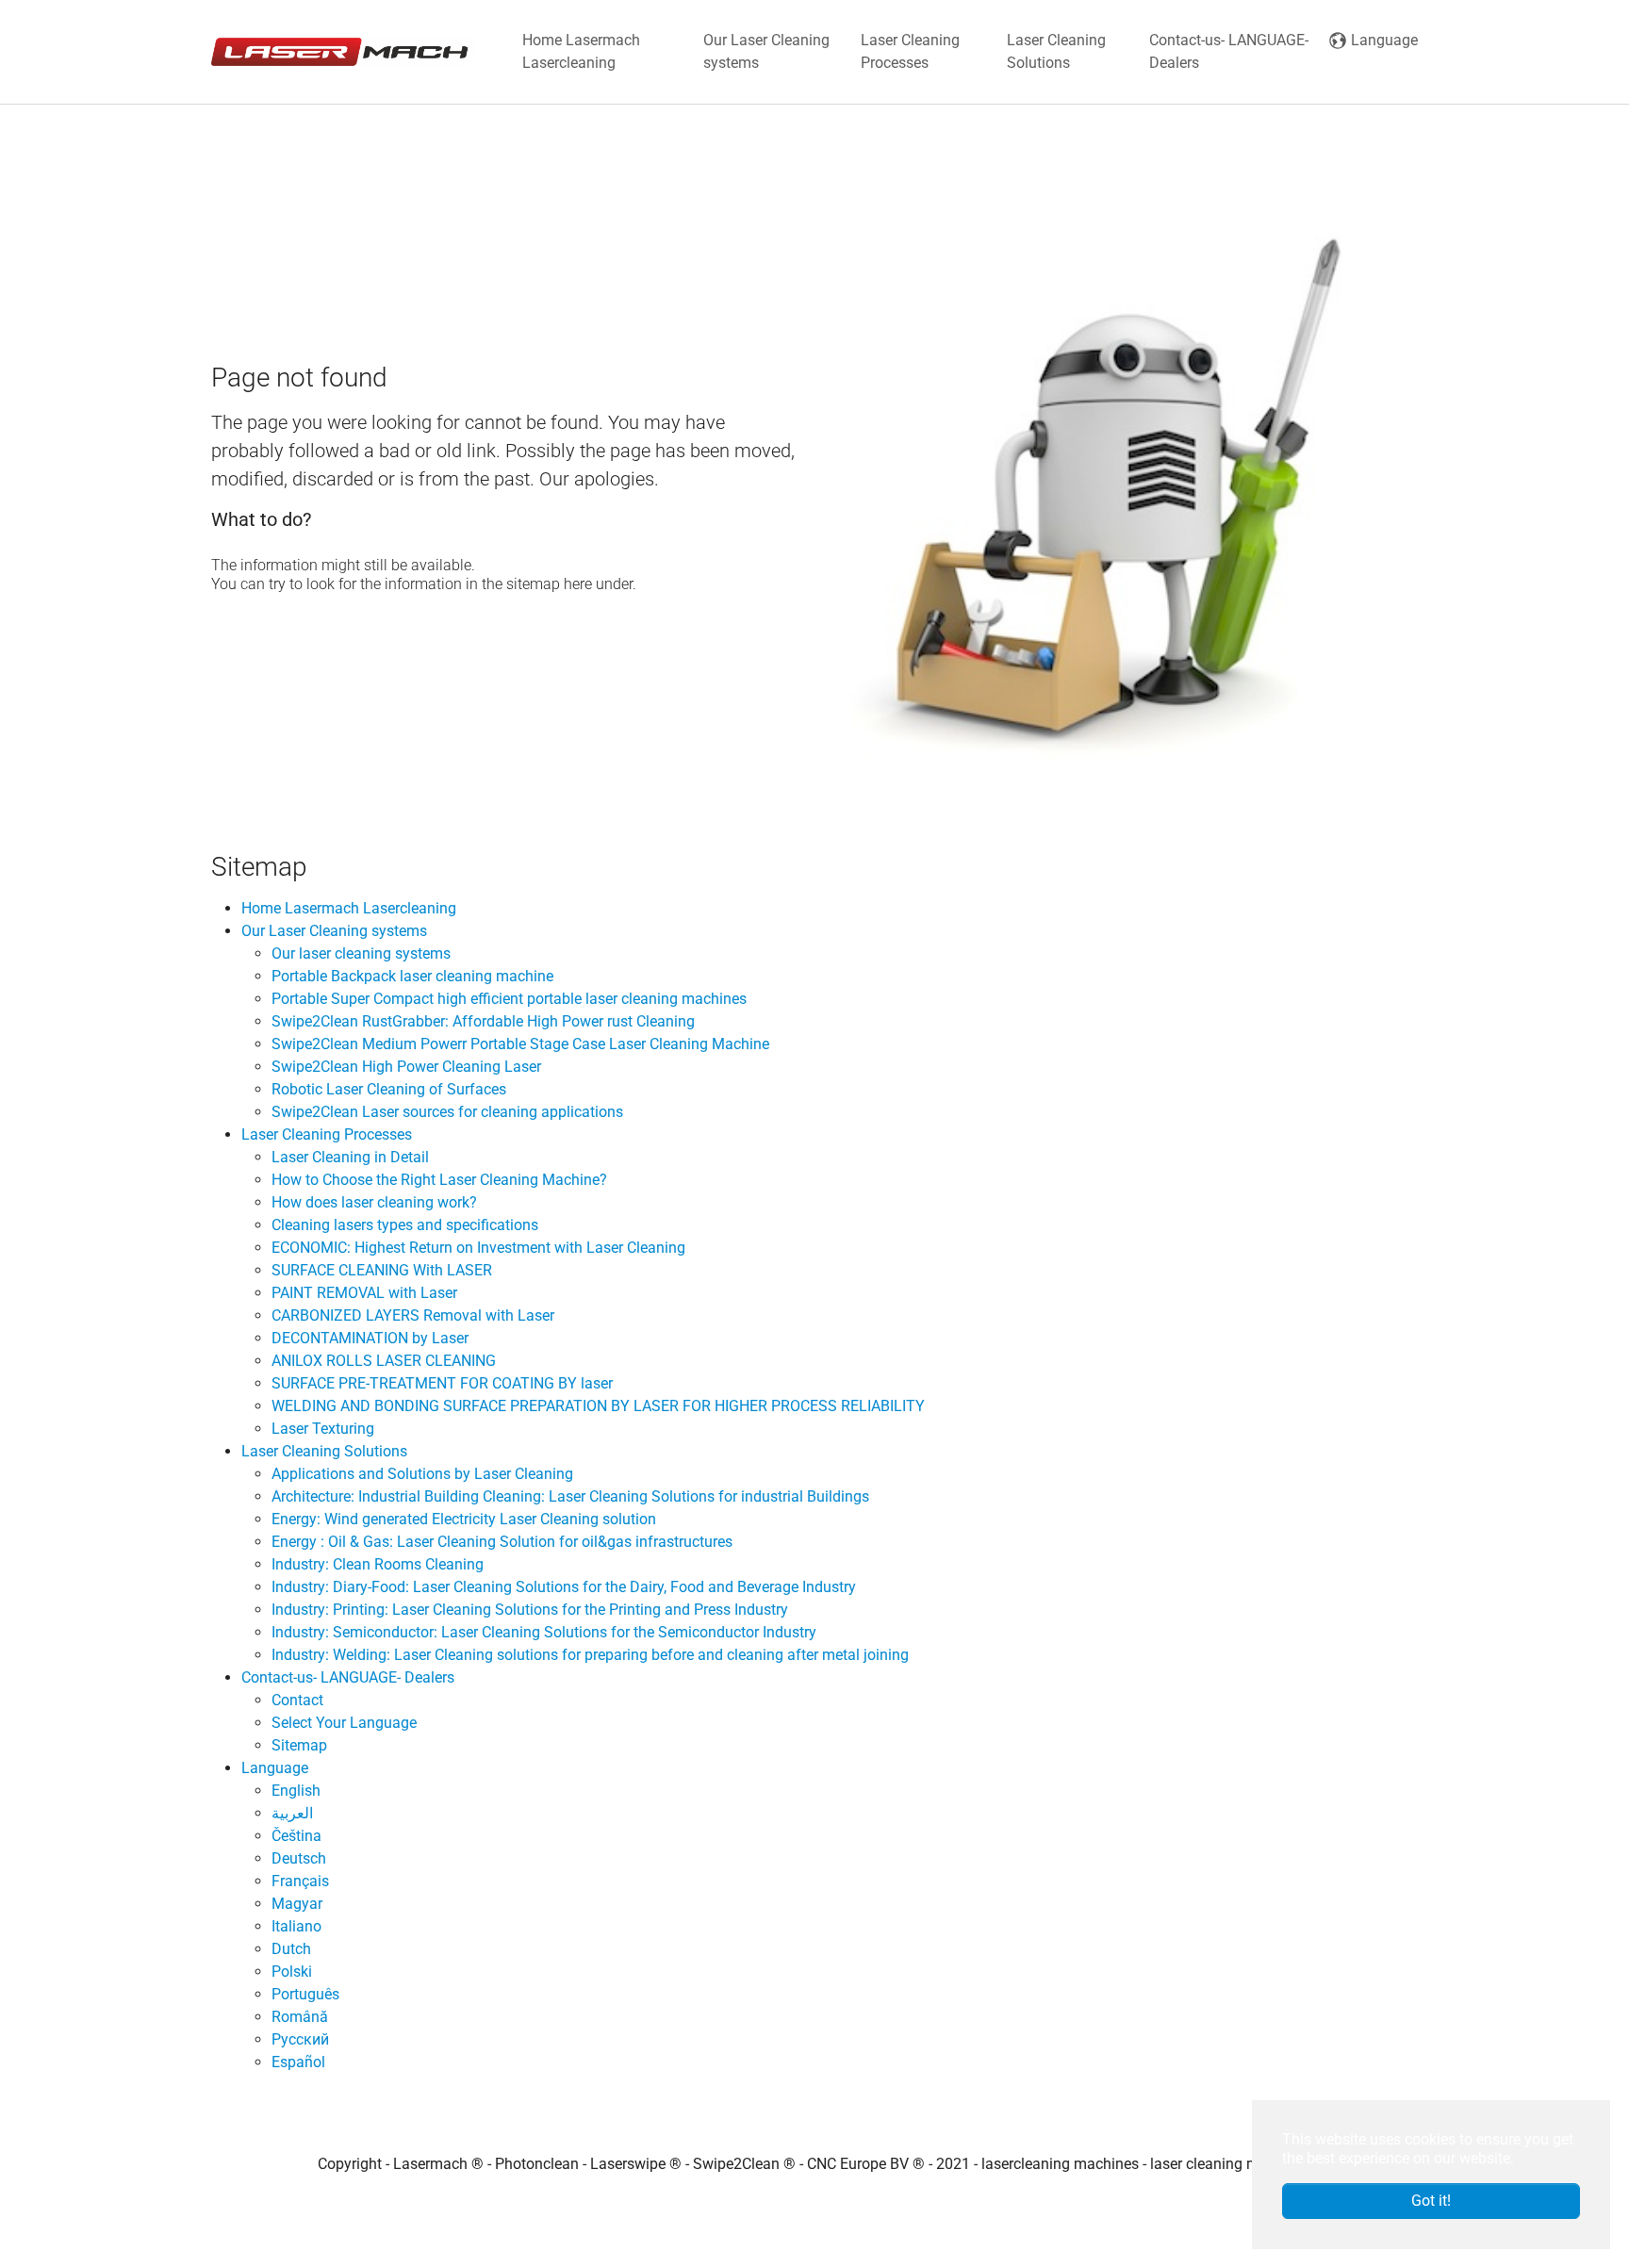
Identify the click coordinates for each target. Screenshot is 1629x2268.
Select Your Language (344, 1723)
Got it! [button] (1431, 2201)
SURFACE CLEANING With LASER (382, 1270)
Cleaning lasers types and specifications (405, 1225)
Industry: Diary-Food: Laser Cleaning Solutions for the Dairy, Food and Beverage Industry (564, 1587)
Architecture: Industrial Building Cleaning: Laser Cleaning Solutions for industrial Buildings (570, 1496)
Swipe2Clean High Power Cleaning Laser (406, 1067)
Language (275, 1768)
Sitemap (299, 1745)
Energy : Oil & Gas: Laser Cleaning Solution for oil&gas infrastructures (502, 1542)
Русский (300, 2039)
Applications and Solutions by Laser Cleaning (422, 1474)
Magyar (297, 1904)
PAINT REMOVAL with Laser (364, 1293)
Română (300, 2017)
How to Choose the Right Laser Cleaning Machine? (439, 1180)
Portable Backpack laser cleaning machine (412, 976)
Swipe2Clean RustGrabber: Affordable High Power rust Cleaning (483, 1021)
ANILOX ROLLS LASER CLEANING (384, 1361)
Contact (297, 1700)
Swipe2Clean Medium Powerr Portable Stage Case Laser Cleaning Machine (520, 1044)
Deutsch (299, 1858)
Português (305, 1994)
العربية (292, 1813)
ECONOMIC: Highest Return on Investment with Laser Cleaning (478, 1248)
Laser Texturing (323, 1429)
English (296, 1791)
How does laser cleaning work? (374, 1202)
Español (298, 2062)
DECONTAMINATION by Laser (370, 1338)
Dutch (291, 1949)
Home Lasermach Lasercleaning (349, 908)
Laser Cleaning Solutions (324, 1451)
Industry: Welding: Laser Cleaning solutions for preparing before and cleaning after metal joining (590, 1655)
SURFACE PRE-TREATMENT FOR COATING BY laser (442, 1383)
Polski (292, 1972)
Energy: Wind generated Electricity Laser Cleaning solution (464, 1519)
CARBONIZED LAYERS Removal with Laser (413, 1315)
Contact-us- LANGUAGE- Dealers (348, 1677)
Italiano (296, 1926)
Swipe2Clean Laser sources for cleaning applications (447, 1112)
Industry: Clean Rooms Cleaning (378, 1564)
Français (300, 1881)
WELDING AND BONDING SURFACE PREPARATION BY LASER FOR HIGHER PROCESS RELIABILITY (598, 1406)
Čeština (296, 1836)
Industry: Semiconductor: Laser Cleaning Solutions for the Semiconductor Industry (544, 1632)
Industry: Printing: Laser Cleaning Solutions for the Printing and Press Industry (530, 1610)
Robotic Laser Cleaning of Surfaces (389, 1089)
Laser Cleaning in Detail (350, 1157)
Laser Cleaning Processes (327, 1134)
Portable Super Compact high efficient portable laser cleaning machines (509, 999)
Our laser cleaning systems (361, 953)
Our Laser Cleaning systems (334, 931)
